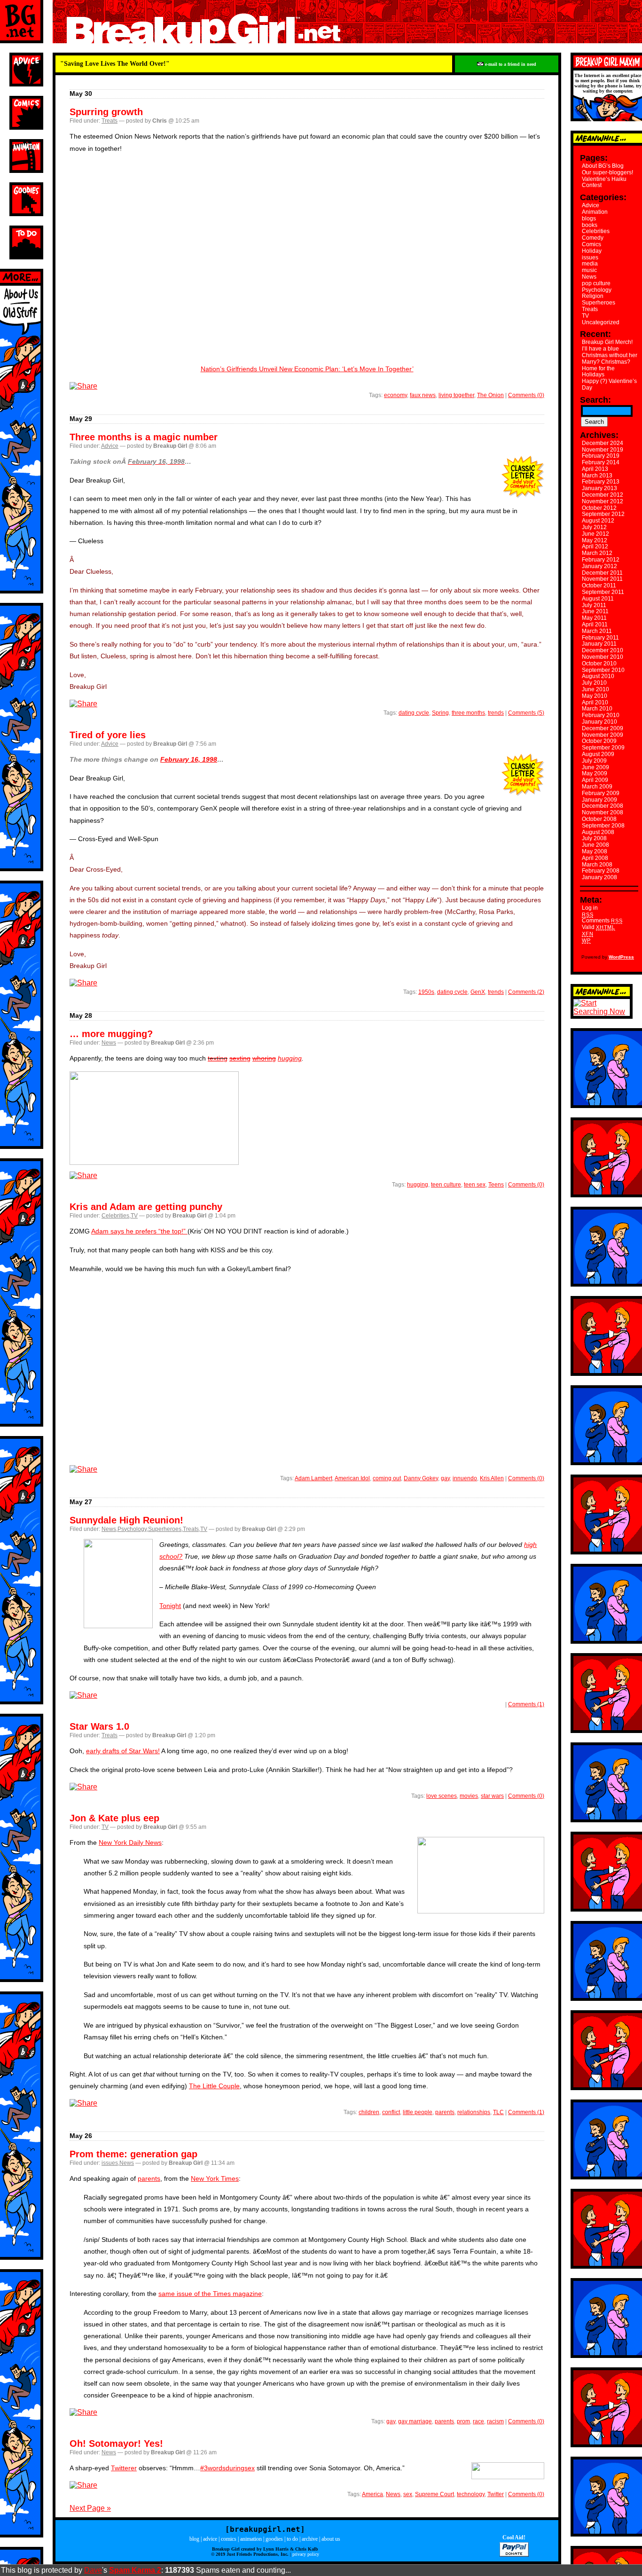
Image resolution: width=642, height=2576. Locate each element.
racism (495, 2421)
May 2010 (595, 696)
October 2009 (599, 741)
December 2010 (603, 650)
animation (251, 2539)
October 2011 (599, 585)
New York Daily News (130, 1842)
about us (331, 2539)
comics (229, 2539)
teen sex (475, 1185)
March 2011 (597, 631)
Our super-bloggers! (607, 172)
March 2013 (597, 476)
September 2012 (603, 514)
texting (218, 1058)
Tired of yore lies (108, 735)
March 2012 (597, 553)
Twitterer (124, 2468)
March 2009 (597, 787)
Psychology (132, 1529)
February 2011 (600, 638)
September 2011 (603, 592)
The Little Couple (214, 2086)
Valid (599, 927)
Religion (593, 296)
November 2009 (603, 735)
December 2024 (603, 443)
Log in (590, 908)
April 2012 (595, 546)
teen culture (446, 1185)
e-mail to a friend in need (510, 64)
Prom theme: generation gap (133, 2154)
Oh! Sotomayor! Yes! (116, 2443)
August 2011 (598, 599)
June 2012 (595, 534)
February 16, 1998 (189, 759)
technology (471, 2494)
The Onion (490, 395)
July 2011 (594, 605)
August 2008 (598, 832)
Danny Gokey (421, 1478)
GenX (478, 992)
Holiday (592, 251)
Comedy (593, 238)
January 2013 (599, 488)
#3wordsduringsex (227, 2468)
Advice (110, 446)
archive (310, 2539)
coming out (387, 1478)
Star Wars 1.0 (99, 1726)
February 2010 (601, 715)
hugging (290, 1058)
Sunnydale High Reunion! (126, 1520)
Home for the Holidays (598, 372)
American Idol (352, 1478)
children (369, 2112)
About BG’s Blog (603, 166)
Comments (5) (526, 713)
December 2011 (602, 573)
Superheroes (165, 1529)
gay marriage (415, 2421)
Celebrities (115, 1216)
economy (395, 395)
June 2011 (595, 611)
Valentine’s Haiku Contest (604, 182)
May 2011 (594, 618)
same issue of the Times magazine (210, 2294)
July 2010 (594, 683)
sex (408, 2494)
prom (463, 2421)
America (372, 2494)
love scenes (442, 1796)
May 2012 (595, 540)
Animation (595, 212)
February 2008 (601, 871)
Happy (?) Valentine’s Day (609, 384)
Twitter (496, 2494)
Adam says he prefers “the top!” (139, 1231)
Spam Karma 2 (135, 2570)
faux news (423, 395)
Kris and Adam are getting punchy (146, 1207)
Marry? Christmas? (606, 362)
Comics (591, 244)
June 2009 (595, 767)
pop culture (596, 283)
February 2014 (601, 462)
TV (134, 1216)
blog (194, 2539)
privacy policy (306, 2554)
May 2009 (595, 773)
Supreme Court (435, 2494)
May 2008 (595, 851)
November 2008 (603, 812)
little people (418, 2112)
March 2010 (597, 709)
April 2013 (595, 469)
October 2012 (599, 508)
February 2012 (601, 560)
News (109, 1043)
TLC (498, 2112)
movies (469, 1796)
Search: (595, 400)
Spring (440, 713)
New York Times (215, 2178)
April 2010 (595, 703)
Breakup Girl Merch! (607, 342)
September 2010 (603, 670)
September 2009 (603, 748)
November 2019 (603, 450)
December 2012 (603, 495)
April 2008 (595, 858)
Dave (93, 2570)
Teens (496, 1185)
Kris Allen (492, 1478)
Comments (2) (526, 992)
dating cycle (414, 713)
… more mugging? (111, 1034)
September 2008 (603, 826)
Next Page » (90, 2508)
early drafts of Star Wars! (123, 1751)
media (590, 264)
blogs (589, 219)
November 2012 (603, 501)
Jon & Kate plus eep (114, 1818)
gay (445, 1478)
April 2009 (595, 780)
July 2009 (594, 761)
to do (292, 2539)
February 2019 (601, 456)
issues (110, 2163)
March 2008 (597, 865)
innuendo (465, 1478)
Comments (602, 921)
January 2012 (599, 566)
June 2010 (595, 689)
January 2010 (599, 722)
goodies (274, 2539)
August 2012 (598, 521)
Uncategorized (601, 322)
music (589, 270)
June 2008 (595, 845)
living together (456, 395)
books (590, 225)
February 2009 (601, 793)
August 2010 (598, 676)
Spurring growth (106, 112)
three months (468, 713)
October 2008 (599, 819)
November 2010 (603, 657)
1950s (426, 992)
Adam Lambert (313, 1478)
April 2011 (595, 624)
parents (445, 2112)
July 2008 (594, 838)
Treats (110, 121)
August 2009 (598, 754)
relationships (474, 2112)
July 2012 (594, 527)
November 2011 (602, 579)
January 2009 (599, 800)
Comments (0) (526, 395)
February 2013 (601, 482)
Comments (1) (526, 1704)
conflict (391, 2112)
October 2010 (599, 664)
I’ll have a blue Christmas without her (610, 352)
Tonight (170, 1606)
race (478, 2421)
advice (210, 2539)
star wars (492, 1796)
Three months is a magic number (144, 437)
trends (496, 713)
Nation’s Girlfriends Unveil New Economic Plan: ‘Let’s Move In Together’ (307, 369)
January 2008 (599, 877)
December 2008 (603, 806)
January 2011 (599, 644)
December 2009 (603, 728)
